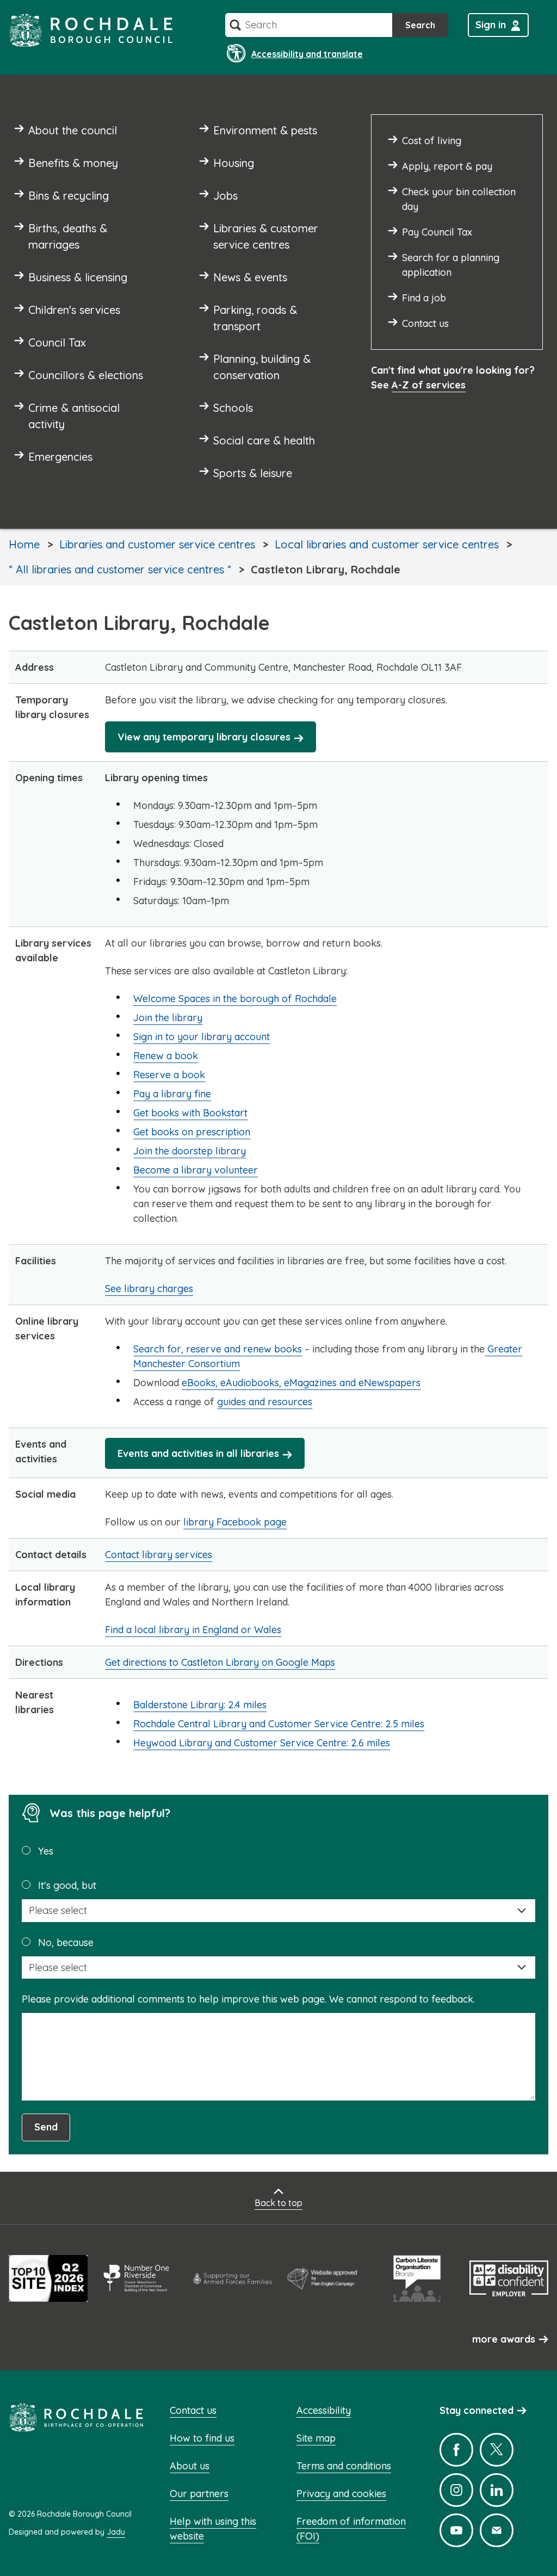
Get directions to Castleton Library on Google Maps (220, 1662)
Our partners (199, 2494)
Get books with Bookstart (190, 1113)
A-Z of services (429, 385)
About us (190, 2466)
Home (24, 544)
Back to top (278, 2203)
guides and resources (265, 1402)
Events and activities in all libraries (198, 1453)
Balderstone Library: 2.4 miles (200, 1705)
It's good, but (67, 1885)
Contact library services (159, 1555)
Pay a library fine (172, 1094)
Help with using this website (213, 2529)
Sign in (491, 25)
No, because (66, 1942)
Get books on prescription (192, 1132)
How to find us (202, 2438)
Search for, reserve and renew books (218, 1349)
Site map (316, 2438)
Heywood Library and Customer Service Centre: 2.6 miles (262, 1743)
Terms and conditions (344, 2466)
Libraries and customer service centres (157, 544)
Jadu (116, 2532)
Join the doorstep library (190, 1151)
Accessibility (324, 2410)
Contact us (193, 2410)
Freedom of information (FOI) (351, 2529)
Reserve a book (169, 1075)
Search (420, 25)
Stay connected (476, 2410)
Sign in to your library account (202, 1037)
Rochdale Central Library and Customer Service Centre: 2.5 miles (279, 1724)
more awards (504, 2339)
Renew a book (166, 1056)
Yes (46, 1851)
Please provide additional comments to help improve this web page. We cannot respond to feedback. (248, 1999)
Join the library (168, 1018)
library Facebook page (235, 1522)
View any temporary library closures (204, 737)
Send (46, 2127)
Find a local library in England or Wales (193, 1630)
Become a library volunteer (196, 1170)
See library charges (149, 1289)
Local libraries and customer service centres (387, 544)
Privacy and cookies (341, 2494)
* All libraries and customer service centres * (120, 569)
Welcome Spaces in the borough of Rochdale (235, 999)
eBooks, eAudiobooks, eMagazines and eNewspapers (301, 1383)
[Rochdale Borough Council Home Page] (91, 30)
